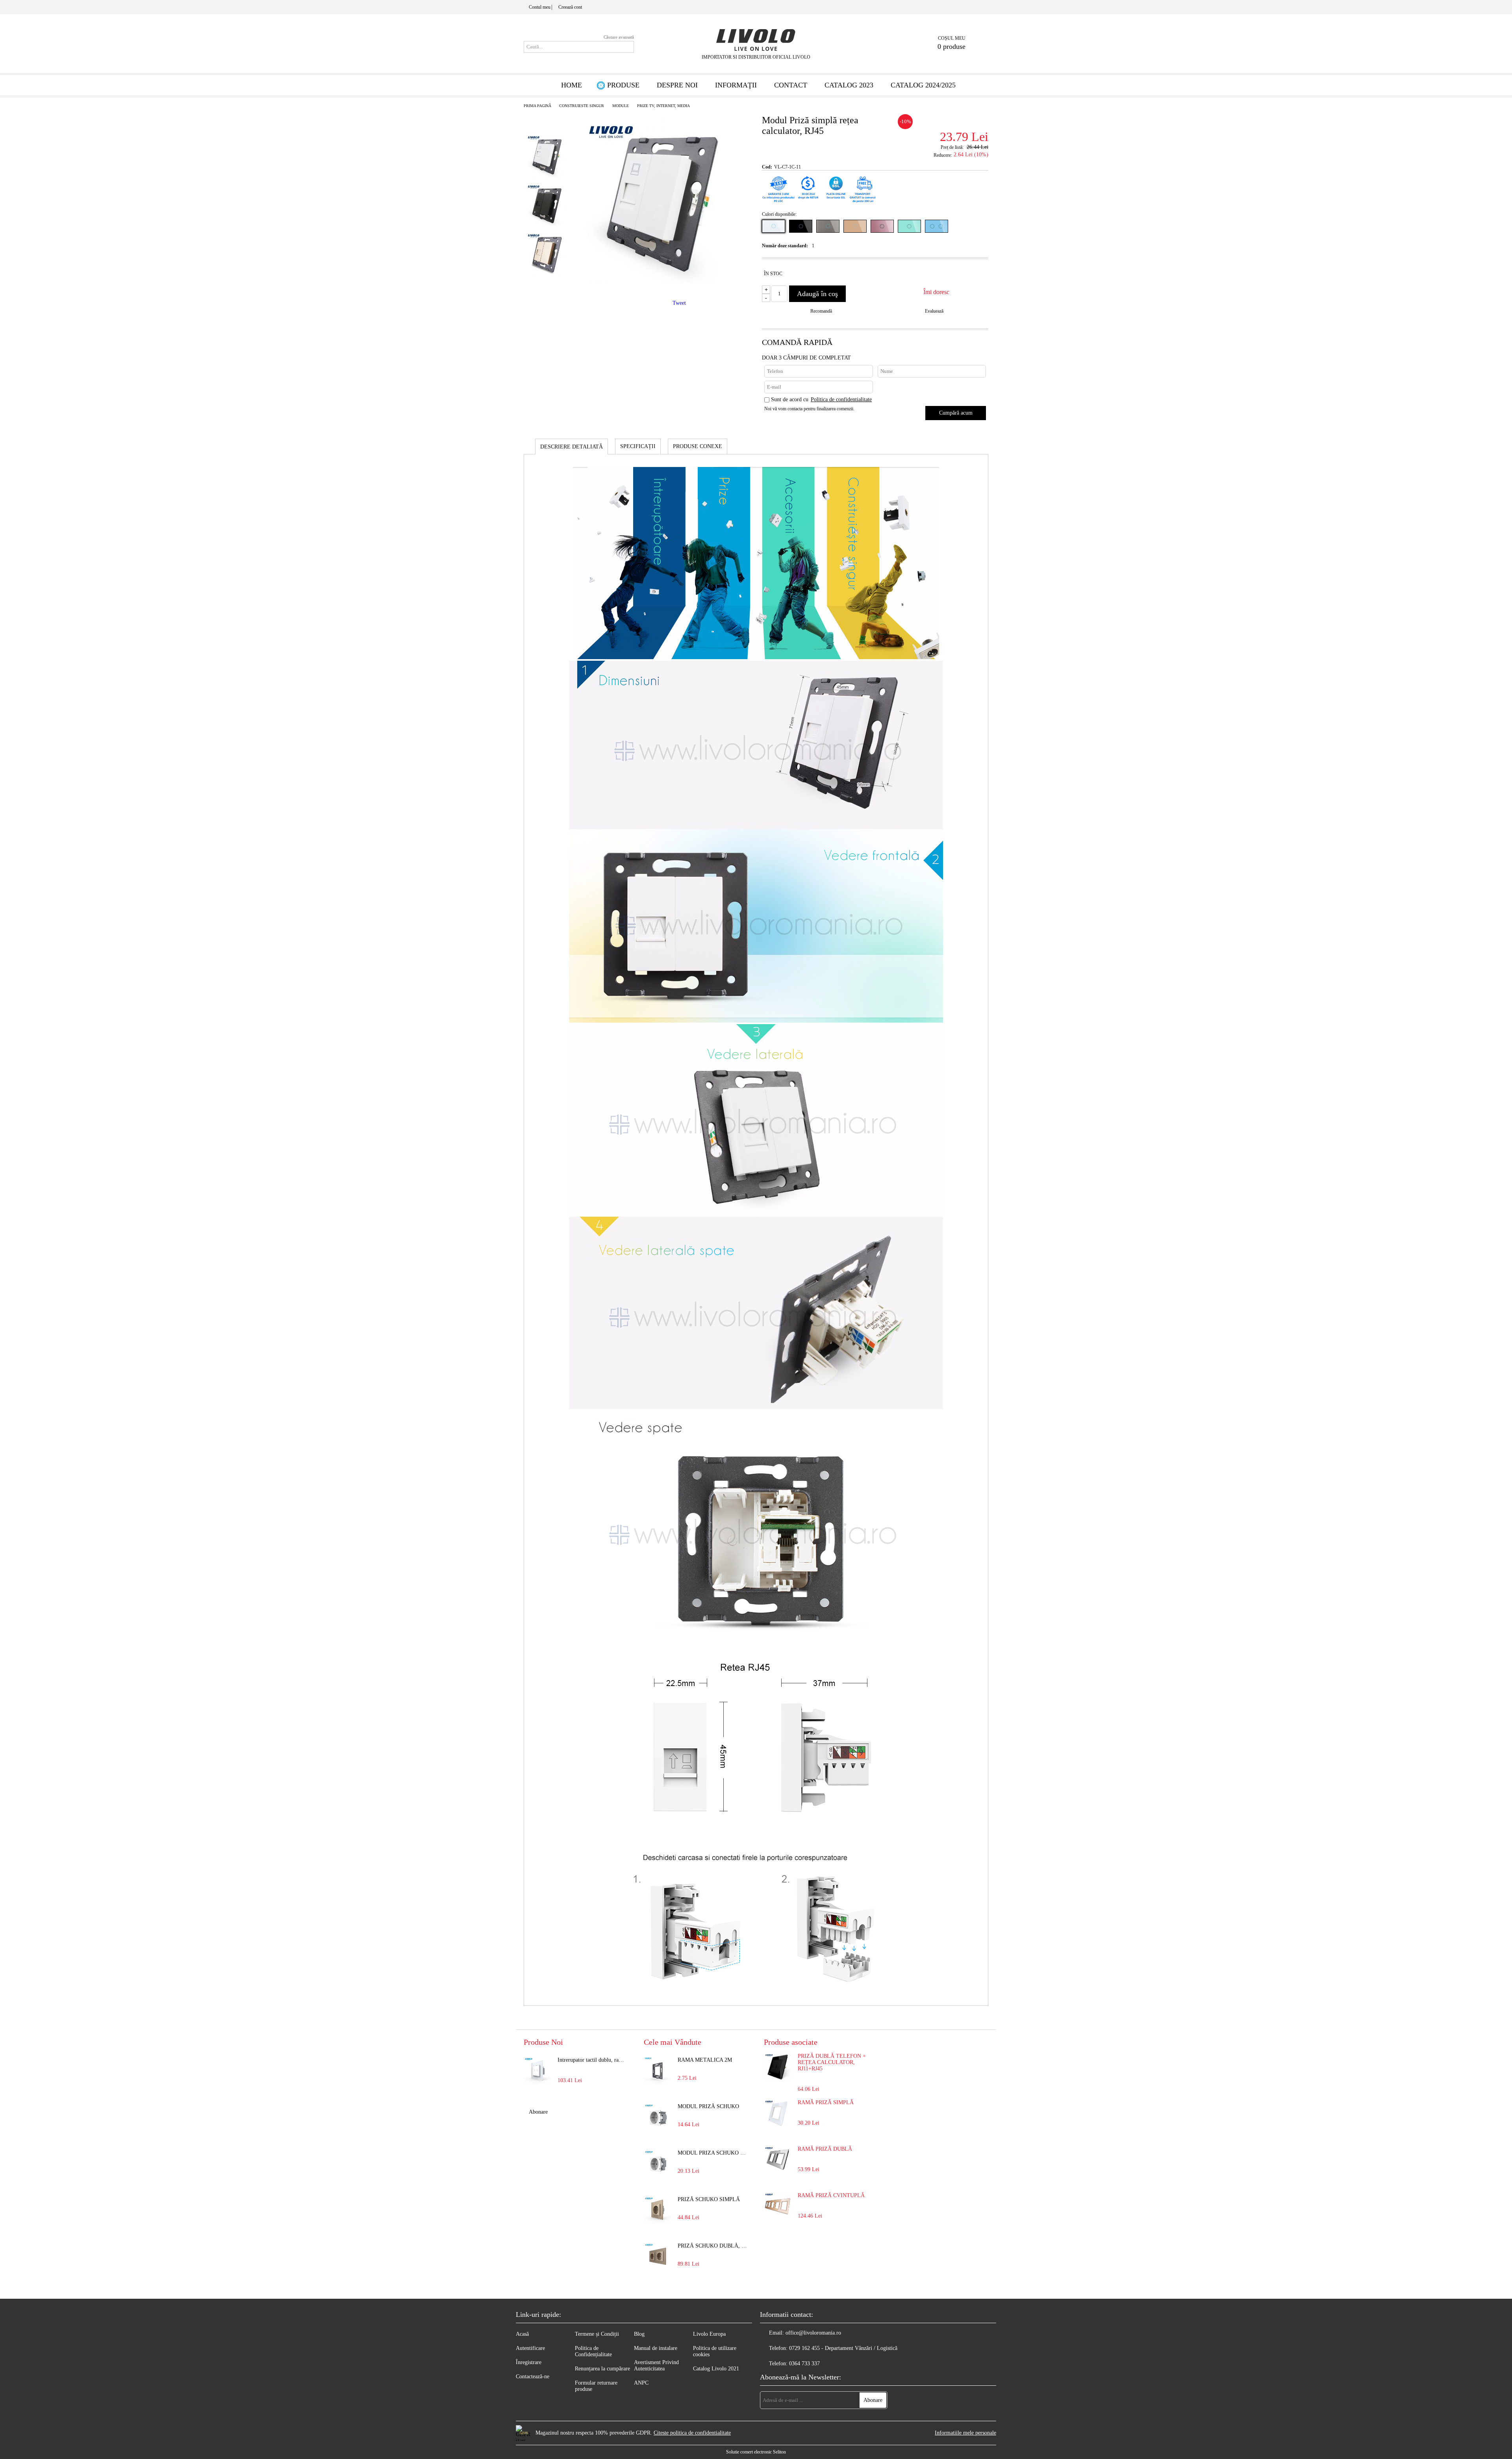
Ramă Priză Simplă (826, 2102)
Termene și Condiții (597, 2334)
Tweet (679, 303)
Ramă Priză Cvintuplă (831, 2195)
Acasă (522, 2334)
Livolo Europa (709, 2334)
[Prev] (547, 117)
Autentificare (530, 2348)
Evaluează (934, 311)
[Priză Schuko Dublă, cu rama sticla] (658, 2257)
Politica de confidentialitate (841, 399)
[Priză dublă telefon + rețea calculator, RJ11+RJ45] (778, 2079)
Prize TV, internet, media (663, 106)
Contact (791, 85)
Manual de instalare (656, 2348)
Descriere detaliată (572, 447)
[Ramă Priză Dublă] (778, 2172)
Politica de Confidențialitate (593, 2351)
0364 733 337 (804, 2364)
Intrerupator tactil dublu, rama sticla (593, 2060)
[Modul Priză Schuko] (658, 2117)
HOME (572, 85)
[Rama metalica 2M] (658, 2071)
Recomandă (821, 311)
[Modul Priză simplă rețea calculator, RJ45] (663, 282)
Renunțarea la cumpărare (602, 2369)
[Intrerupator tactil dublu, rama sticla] (537, 2071)
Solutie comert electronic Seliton (756, 2452)
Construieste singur (582, 106)
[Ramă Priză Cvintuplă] (778, 2218)
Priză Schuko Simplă (709, 2199)
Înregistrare (529, 2362)
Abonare (538, 2112)
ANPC (641, 2383)
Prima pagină (537, 106)
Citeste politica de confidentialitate (692, 2433)
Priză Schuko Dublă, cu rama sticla (713, 2246)
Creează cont (570, 7)
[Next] (548, 291)
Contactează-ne (533, 2377)
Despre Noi (677, 85)
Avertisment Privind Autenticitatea (656, 2365)
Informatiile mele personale (965, 2433)
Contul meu (540, 7)
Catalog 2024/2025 (923, 85)
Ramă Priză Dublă (825, 2149)
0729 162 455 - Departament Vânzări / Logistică (843, 2348)
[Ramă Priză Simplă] (778, 2125)
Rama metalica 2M (705, 2060)
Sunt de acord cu (821, 399)
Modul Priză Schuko (708, 2106)
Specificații (638, 446)
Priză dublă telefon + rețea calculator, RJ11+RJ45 (832, 2062)
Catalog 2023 (849, 85)
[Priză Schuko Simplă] (658, 2210)
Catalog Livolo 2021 (716, 2369)
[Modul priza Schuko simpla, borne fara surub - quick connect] (658, 2164)
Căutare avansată (619, 37)
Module (621, 106)
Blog (639, 2334)
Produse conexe (698, 446)
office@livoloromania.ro (813, 2333)
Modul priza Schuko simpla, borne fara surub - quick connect (713, 2153)
